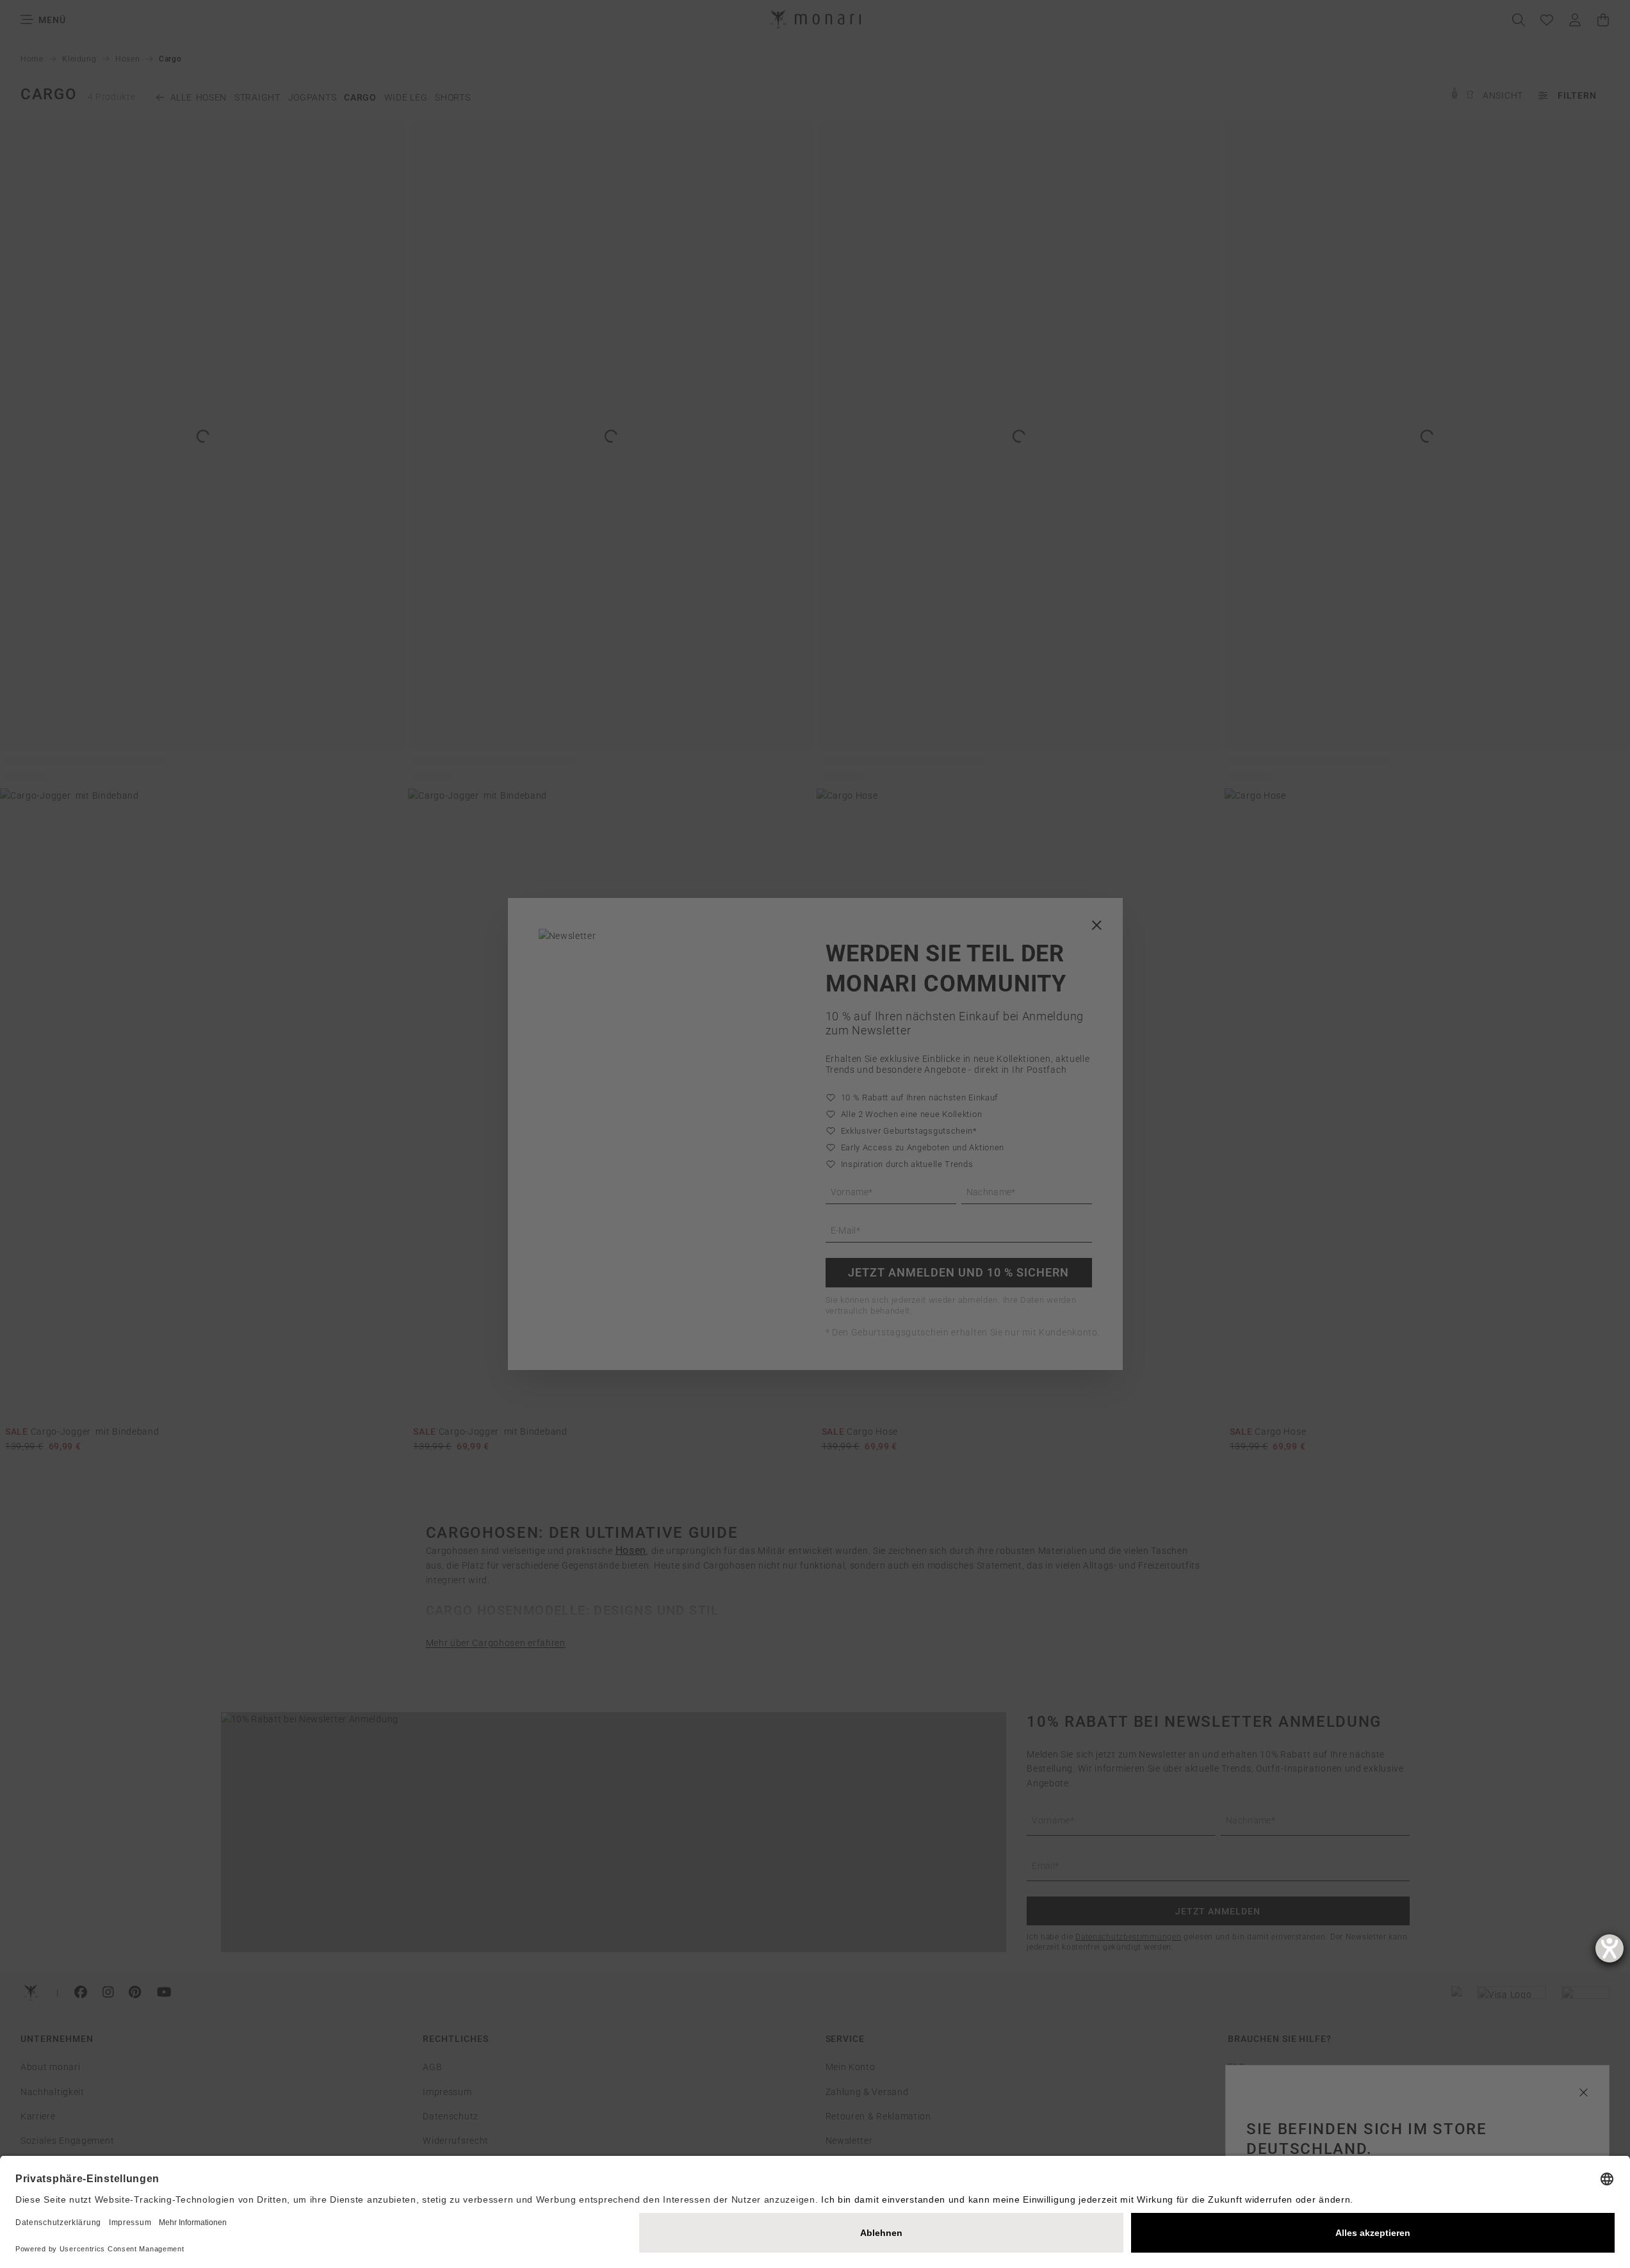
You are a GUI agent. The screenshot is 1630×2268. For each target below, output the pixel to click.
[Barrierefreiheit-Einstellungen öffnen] (1610, 1948)
